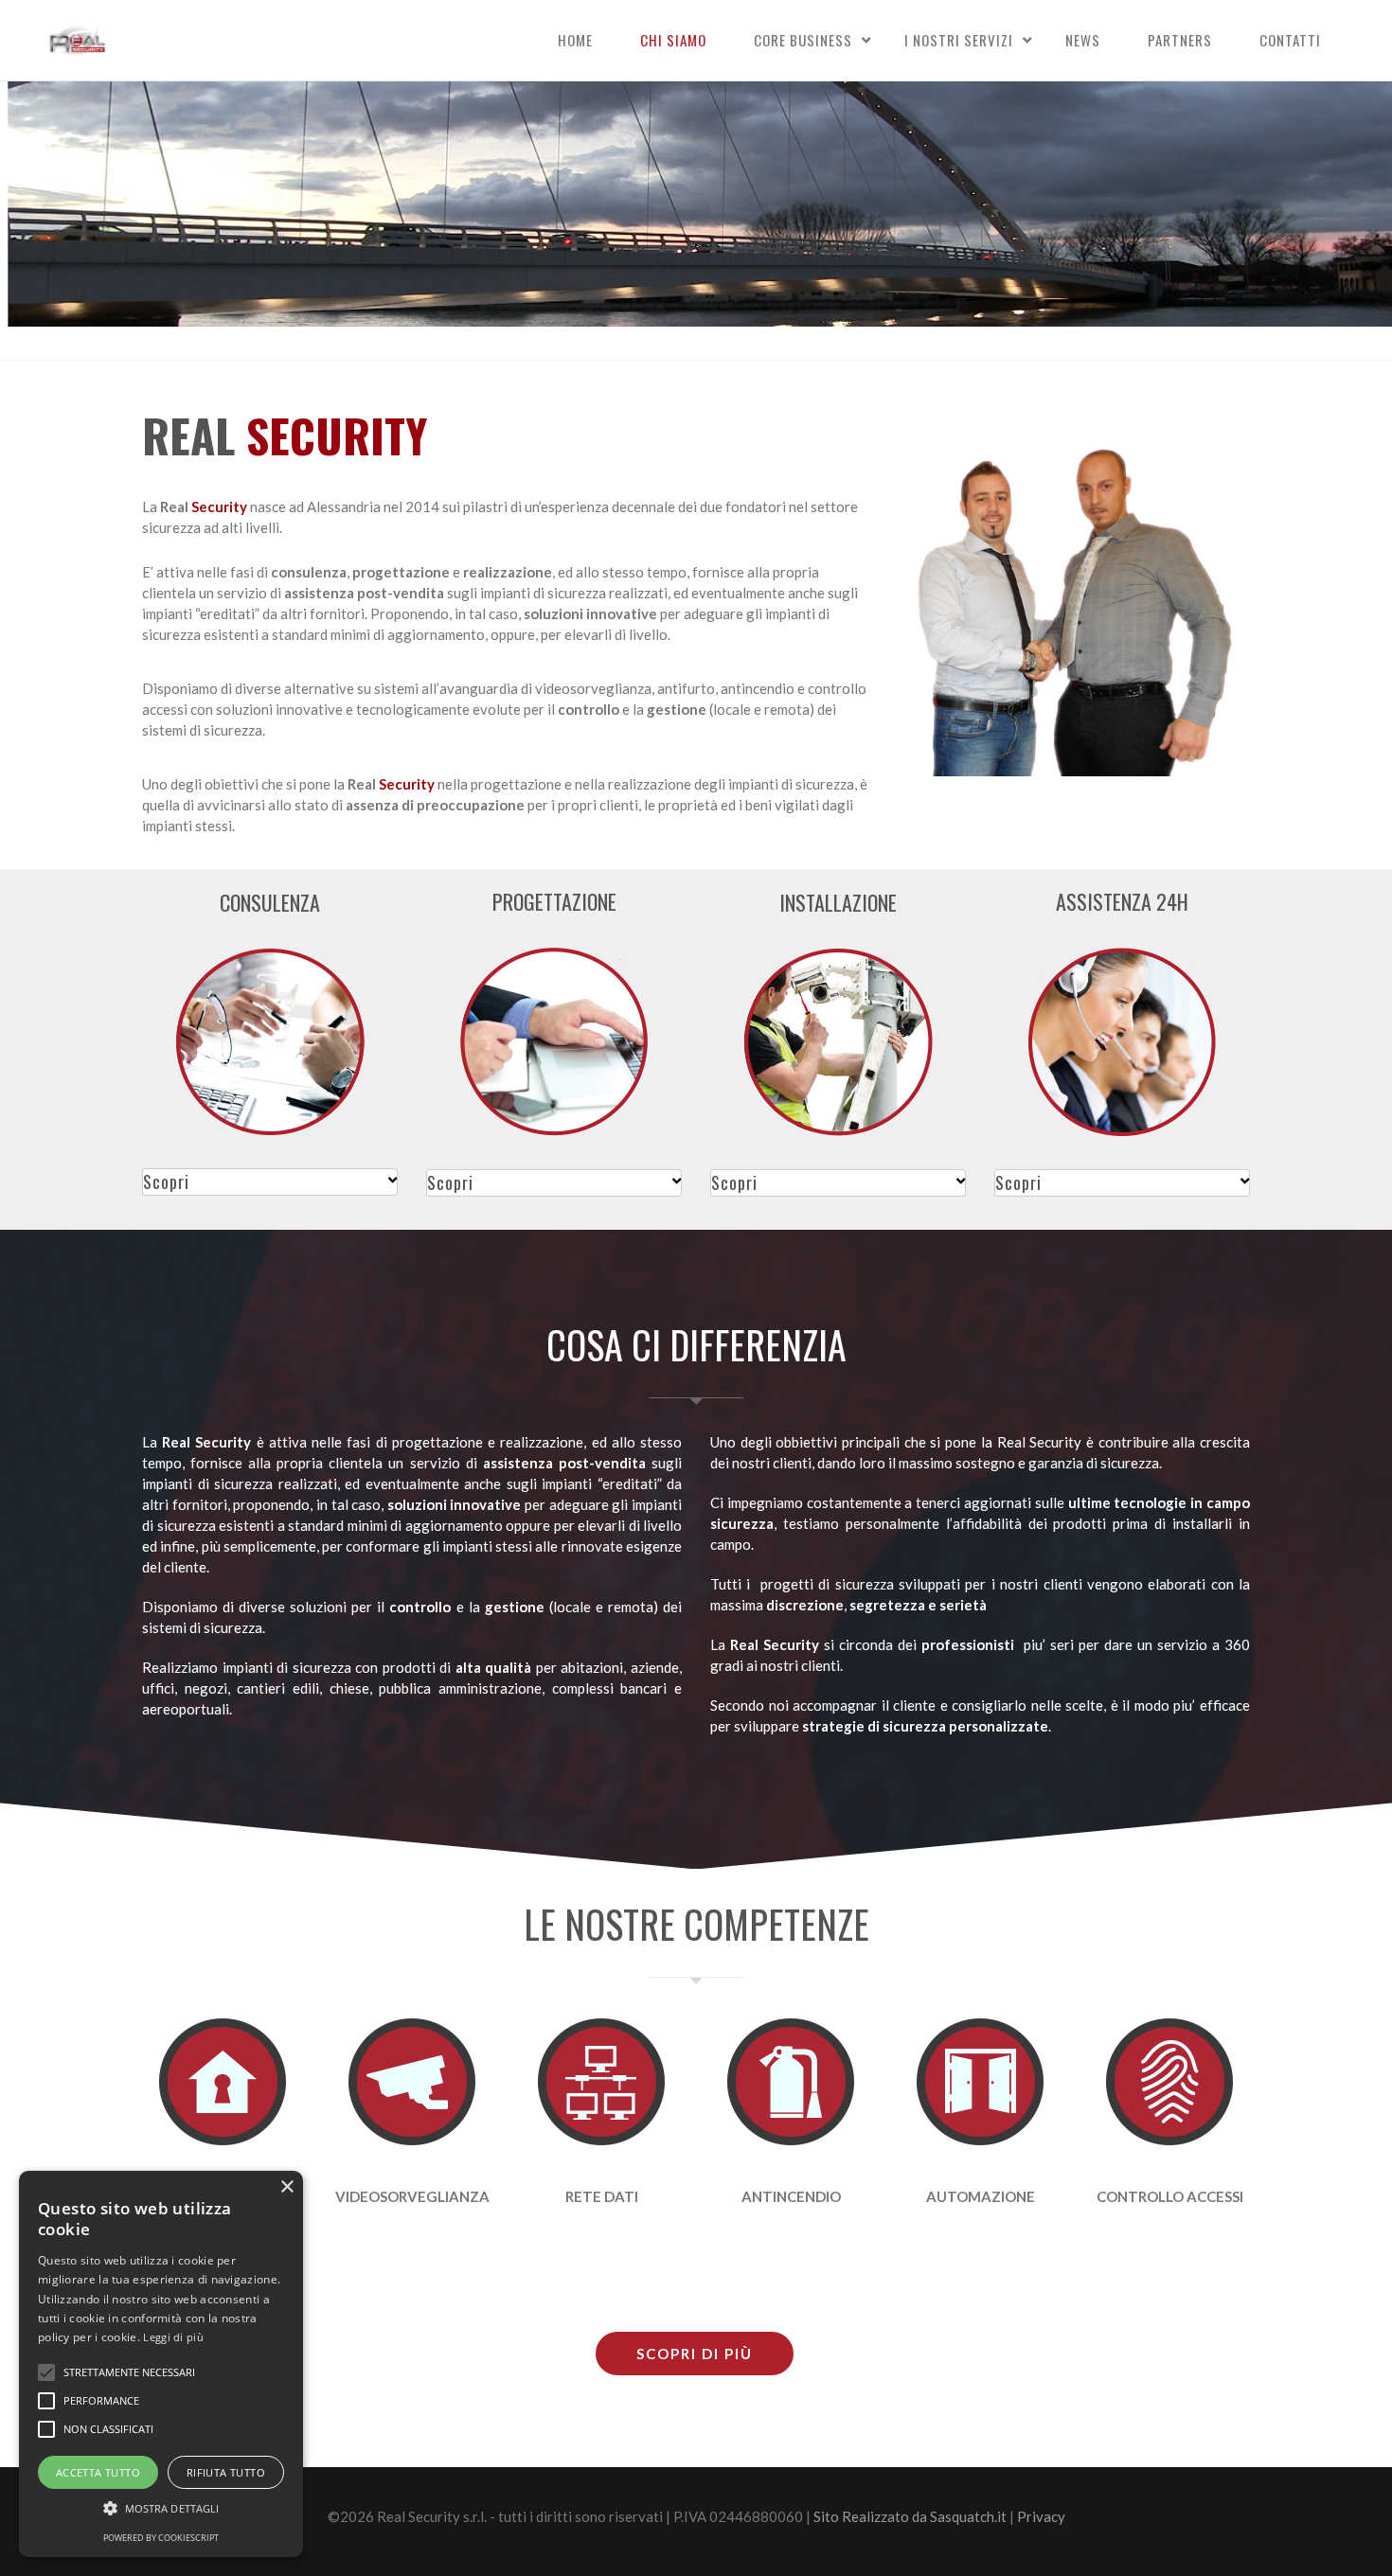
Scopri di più (695, 2354)
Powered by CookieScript (161, 2538)
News (1083, 40)
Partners (1180, 40)
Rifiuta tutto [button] (226, 2472)
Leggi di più (173, 2337)
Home (575, 40)
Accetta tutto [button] (98, 2472)
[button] (161, 2509)
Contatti (1290, 40)
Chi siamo (673, 40)
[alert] (161, 2364)
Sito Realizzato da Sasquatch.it (910, 2516)
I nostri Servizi (959, 40)
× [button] (286, 2187)
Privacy (1041, 2516)
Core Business (803, 40)
